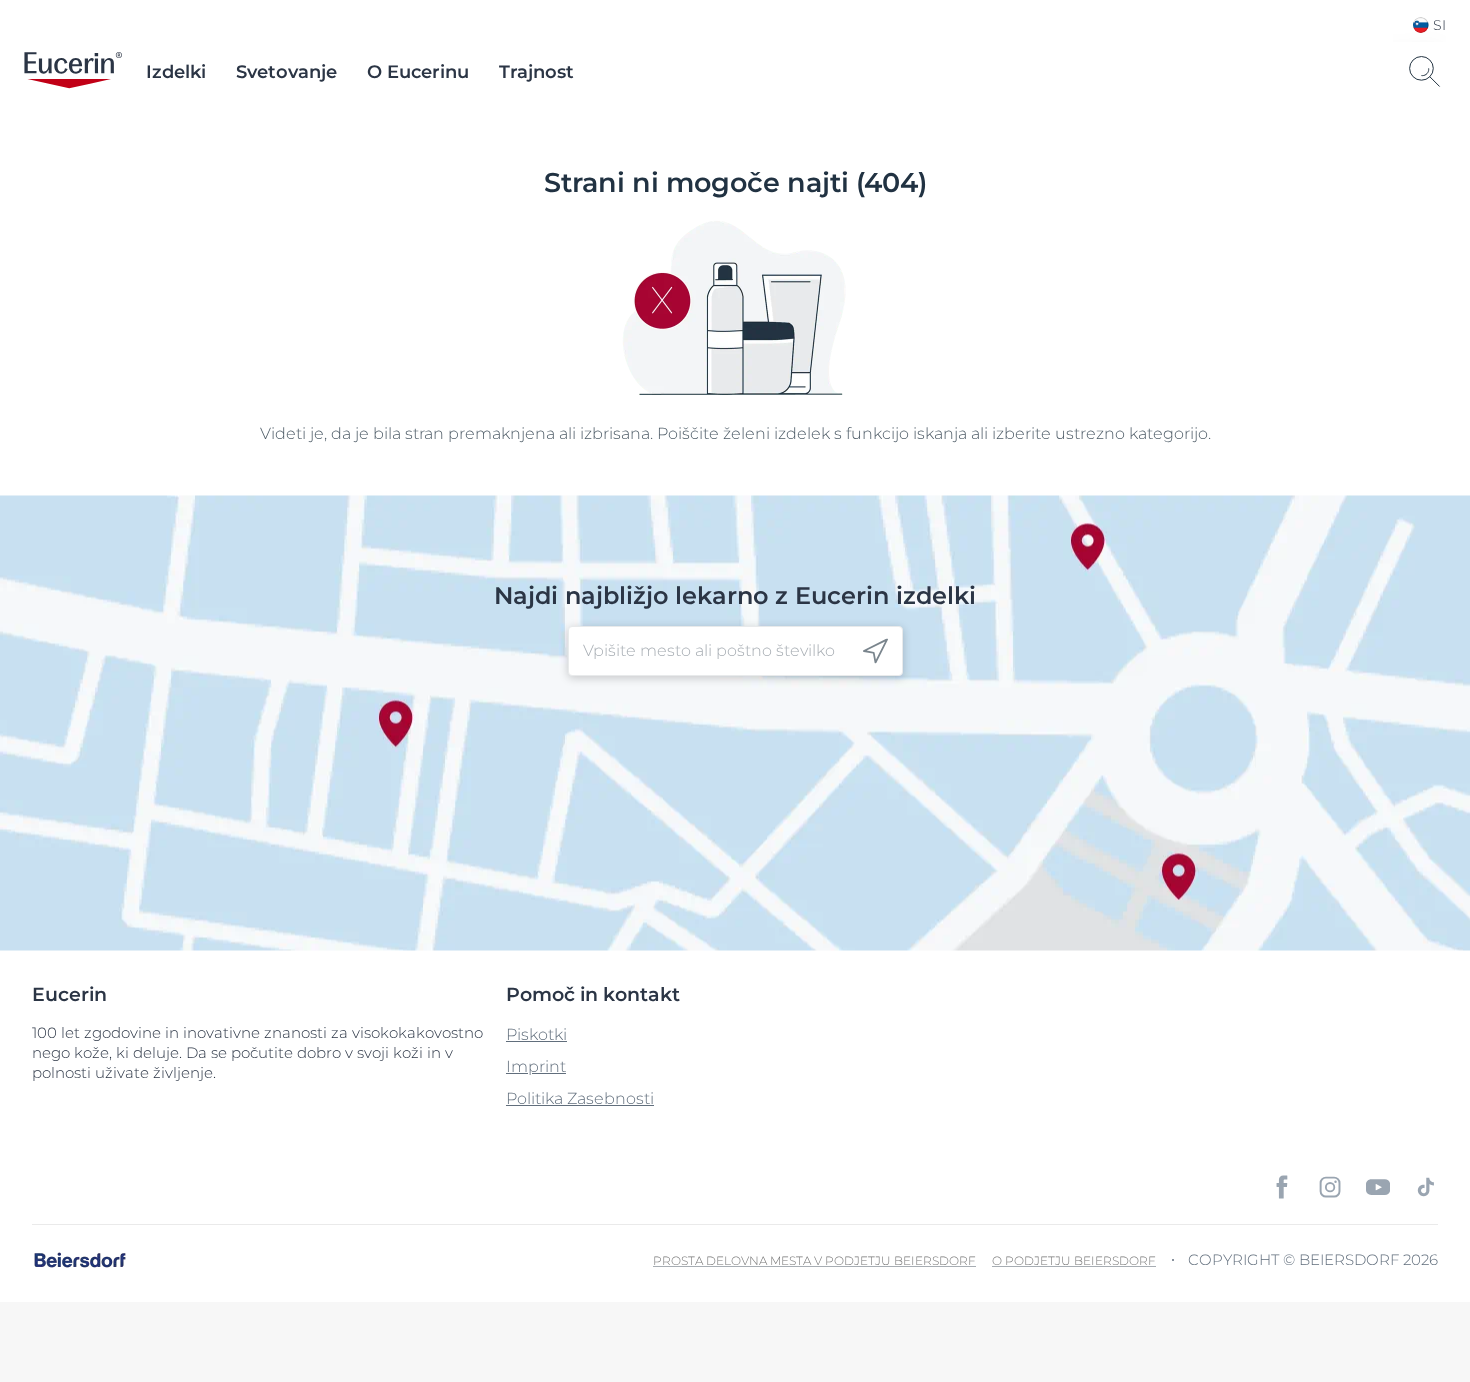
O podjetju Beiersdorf (1074, 1260)
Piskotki (536, 1034)
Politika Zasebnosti (580, 1098)
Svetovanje (286, 72)
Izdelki (176, 72)
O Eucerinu (418, 72)
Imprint (536, 1066)
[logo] (73, 72)
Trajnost (536, 72)
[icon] (875, 651)
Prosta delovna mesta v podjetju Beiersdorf (814, 1260)
